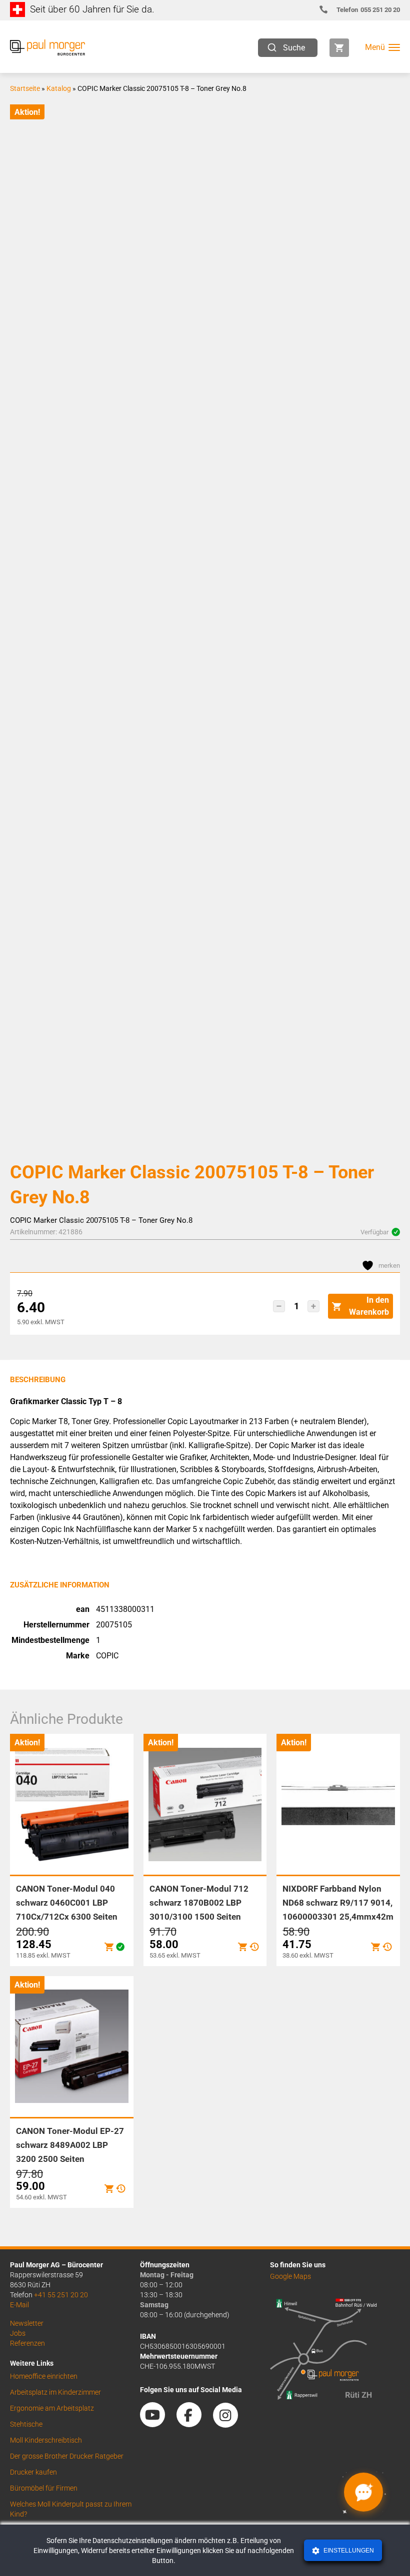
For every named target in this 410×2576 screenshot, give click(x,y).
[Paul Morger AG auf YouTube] (157, 2424)
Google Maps (290, 2276)
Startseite (25, 88)
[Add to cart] (109, 1947)
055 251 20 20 (368, 10)
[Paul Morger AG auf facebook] (194, 2424)
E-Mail (19, 2305)
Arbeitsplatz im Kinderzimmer (55, 2392)
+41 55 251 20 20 (61, 2295)
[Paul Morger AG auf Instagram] (230, 2424)
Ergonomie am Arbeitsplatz (52, 2408)
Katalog (59, 88)
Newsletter (27, 2323)
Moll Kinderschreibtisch (46, 2440)
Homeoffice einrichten (44, 2376)
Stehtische (26, 2424)
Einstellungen (348, 2551)
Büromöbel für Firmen (44, 2488)
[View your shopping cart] (339, 48)
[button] (279, 1306)
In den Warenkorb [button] (369, 1306)
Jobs (18, 2333)
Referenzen (27, 2343)
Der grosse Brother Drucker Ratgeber (67, 2456)
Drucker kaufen (33, 2472)
